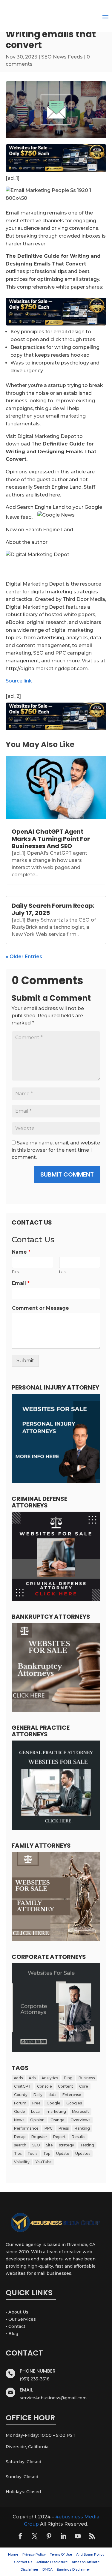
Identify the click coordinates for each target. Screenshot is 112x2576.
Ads (32, 2078)
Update (63, 2153)
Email (21, 1283)
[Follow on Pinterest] (49, 2536)
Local (36, 2111)
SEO (36, 2145)
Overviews (80, 2120)
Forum (20, 2103)
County (21, 2095)
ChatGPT (23, 2086)
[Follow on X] (35, 2536)
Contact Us (23, 2562)
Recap (20, 2137)
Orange (57, 2120)
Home (13, 2554)
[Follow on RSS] (92, 2536)
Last (63, 1272)
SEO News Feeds (62, 57)
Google (53, 2103)
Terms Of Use (61, 2554)
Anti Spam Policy (90, 2554)
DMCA (47, 2569)
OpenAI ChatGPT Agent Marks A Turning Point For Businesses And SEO (51, 839)
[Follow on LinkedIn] (63, 2536)
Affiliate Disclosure (52, 2562)
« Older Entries (24, 957)
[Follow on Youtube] (78, 2536)
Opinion (37, 2120)
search (20, 2145)
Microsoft (80, 2111)
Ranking (82, 2128)
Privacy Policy (34, 2554)
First (16, 1272)
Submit (25, 1361)
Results (78, 2137)
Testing (87, 2145)
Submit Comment (67, 1174)
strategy (66, 2145)
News (19, 2120)
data (52, 2095)
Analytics (50, 2078)
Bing (68, 2078)
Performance (26, 2128)
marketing (56, 2111)
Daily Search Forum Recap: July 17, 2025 (53, 909)
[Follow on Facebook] (20, 2536)
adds (18, 2078)
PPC (49, 2128)
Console (45, 2086)
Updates (83, 2153)
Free (36, 2103)
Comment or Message (40, 1308)
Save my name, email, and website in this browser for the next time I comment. (56, 1150)
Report (59, 2137)
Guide (20, 2111)
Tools (32, 2153)
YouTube (44, 2162)
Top (47, 2153)
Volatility (22, 2162)
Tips (18, 2153)
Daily (38, 2095)
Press (64, 2128)
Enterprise (72, 2095)
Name (21, 1252)
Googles (74, 2103)
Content (66, 2086)
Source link (19, 681)
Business (87, 2078)
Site (49, 2145)
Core (84, 2086)
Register (39, 2137)
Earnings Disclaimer (73, 2569)
